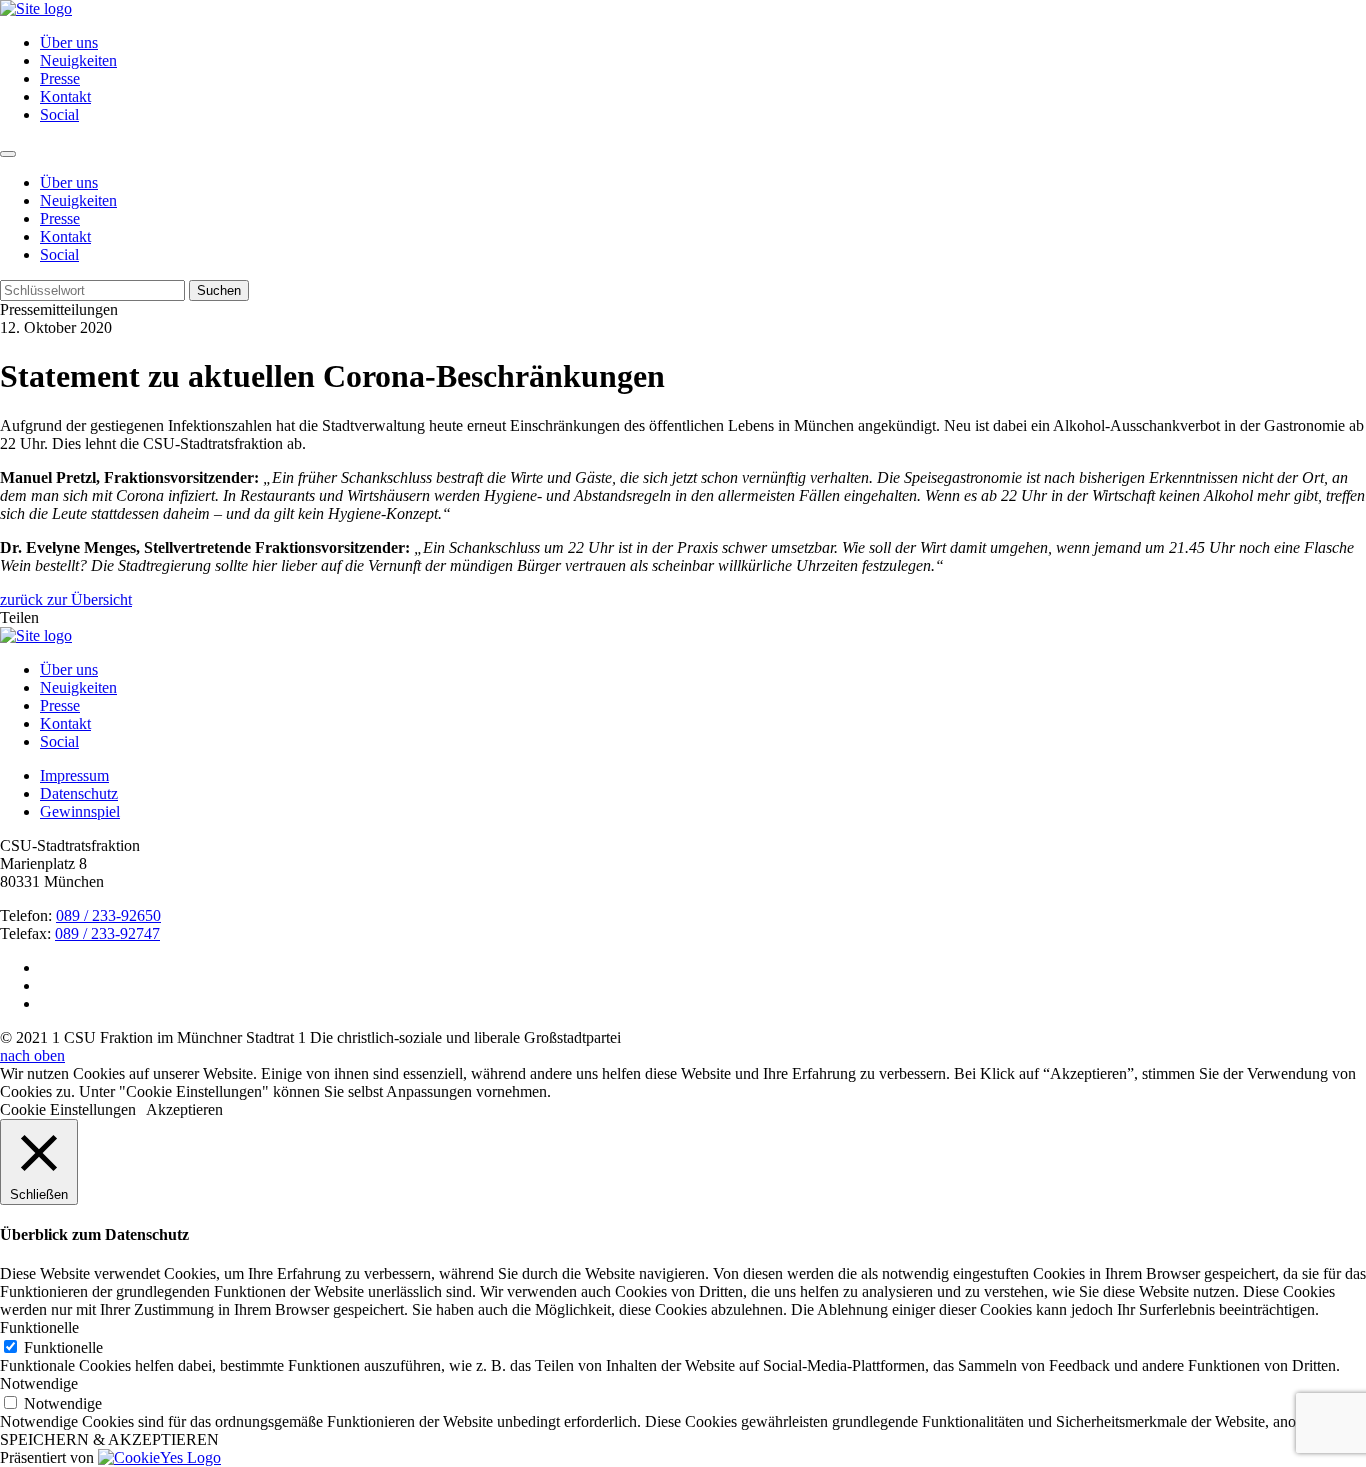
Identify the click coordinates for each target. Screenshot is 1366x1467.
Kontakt (65, 96)
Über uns (69, 42)
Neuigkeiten (78, 60)
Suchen (219, 290)
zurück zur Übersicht (66, 599)
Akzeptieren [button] (184, 1109)
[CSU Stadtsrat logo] (36, 8)
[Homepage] (36, 635)
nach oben (32, 1055)
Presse (60, 78)
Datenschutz (79, 793)
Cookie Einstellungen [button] (68, 1109)
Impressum (74, 775)
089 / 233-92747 (107, 933)
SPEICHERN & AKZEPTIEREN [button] (109, 1439)
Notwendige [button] (39, 1383)
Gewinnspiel (80, 811)
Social (59, 114)
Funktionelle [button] (39, 1327)
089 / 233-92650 (108, 915)
